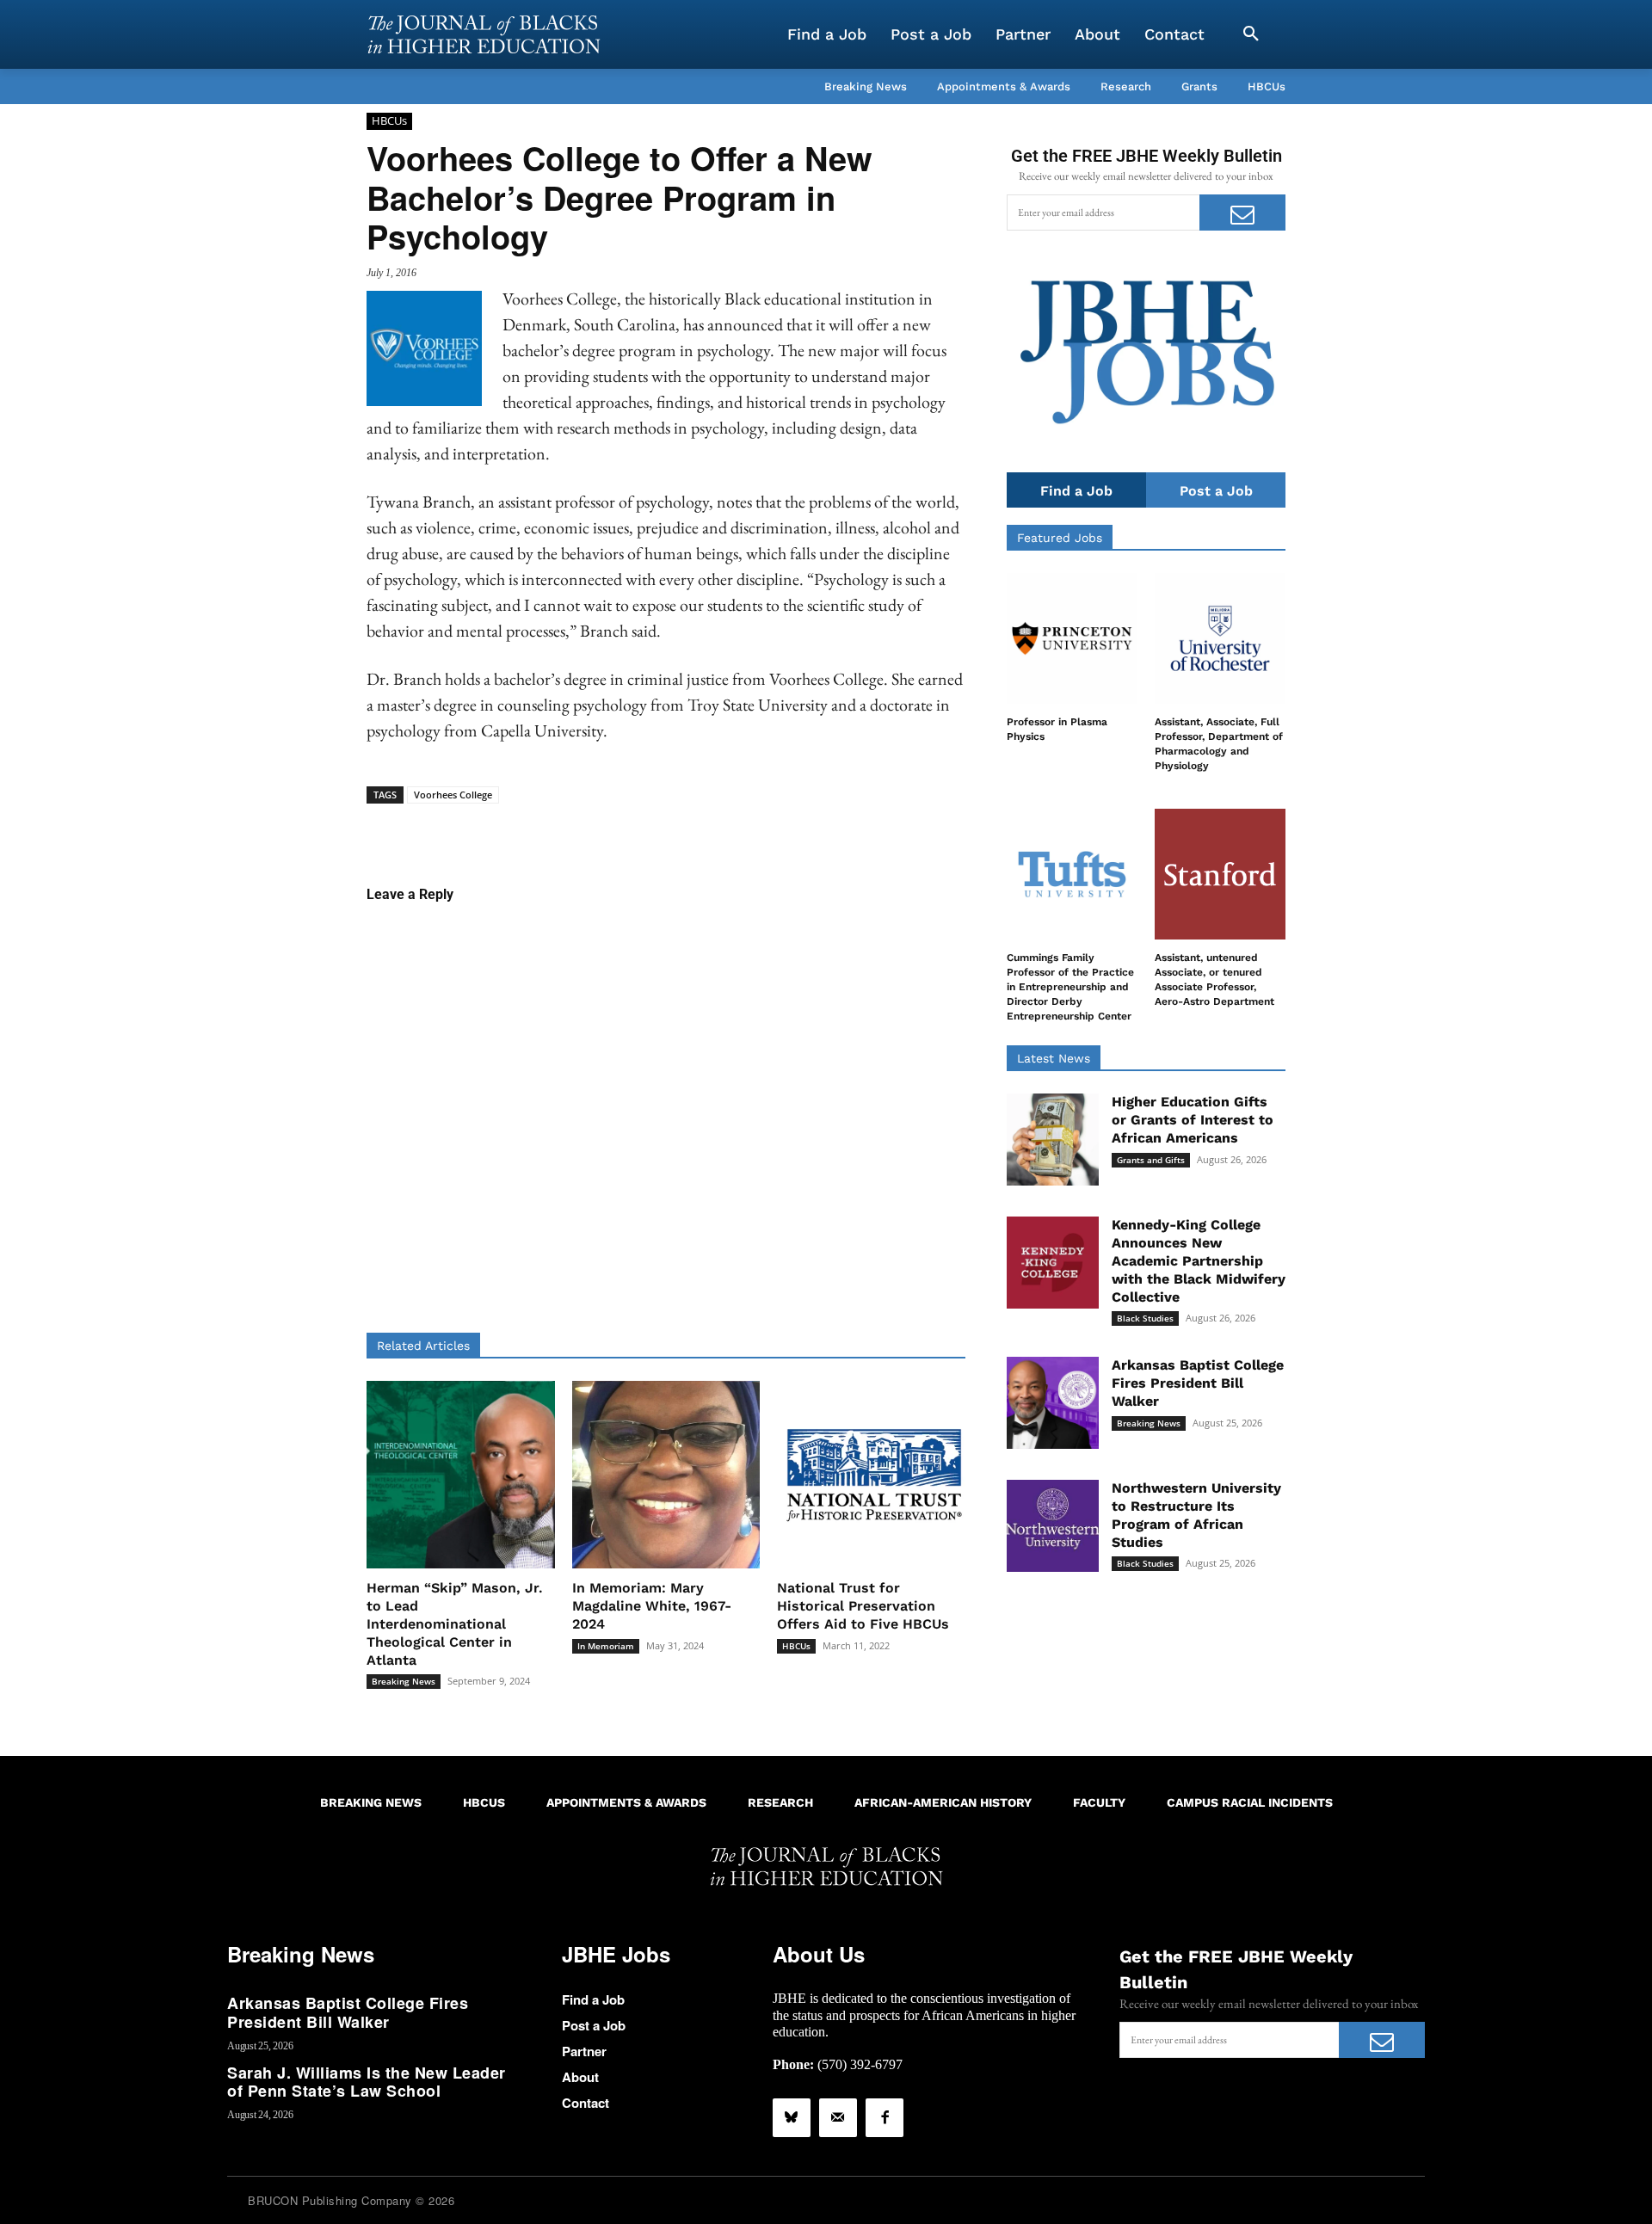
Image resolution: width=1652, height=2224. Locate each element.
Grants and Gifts (1151, 1160)
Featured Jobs (1060, 538)
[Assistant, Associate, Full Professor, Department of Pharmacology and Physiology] (1220, 638)
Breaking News (404, 1681)
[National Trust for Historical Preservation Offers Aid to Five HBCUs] (871, 1475)
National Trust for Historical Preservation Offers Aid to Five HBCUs (863, 1606)
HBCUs (389, 120)
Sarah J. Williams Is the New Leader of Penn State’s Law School (367, 2082)
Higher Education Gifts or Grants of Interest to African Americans (1193, 1120)
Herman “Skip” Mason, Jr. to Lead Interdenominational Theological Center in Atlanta (455, 1623)
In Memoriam (606, 1646)
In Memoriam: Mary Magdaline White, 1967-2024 (652, 1606)
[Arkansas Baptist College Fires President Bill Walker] (1053, 1403)
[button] (1251, 34)
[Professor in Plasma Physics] (1072, 638)
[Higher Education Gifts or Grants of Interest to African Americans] (1053, 1140)
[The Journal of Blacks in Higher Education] (484, 34)
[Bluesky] (792, 2117)
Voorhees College (453, 795)
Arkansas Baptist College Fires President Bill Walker (1198, 1383)
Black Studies (1145, 1318)
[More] (798, 830)
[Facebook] (885, 2117)
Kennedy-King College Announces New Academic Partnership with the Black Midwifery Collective (1199, 1260)
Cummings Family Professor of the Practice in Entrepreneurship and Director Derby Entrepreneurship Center (1070, 986)
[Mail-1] (838, 2117)
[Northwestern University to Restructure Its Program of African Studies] (1053, 1526)
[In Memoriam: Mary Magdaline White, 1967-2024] (666, 1475)
